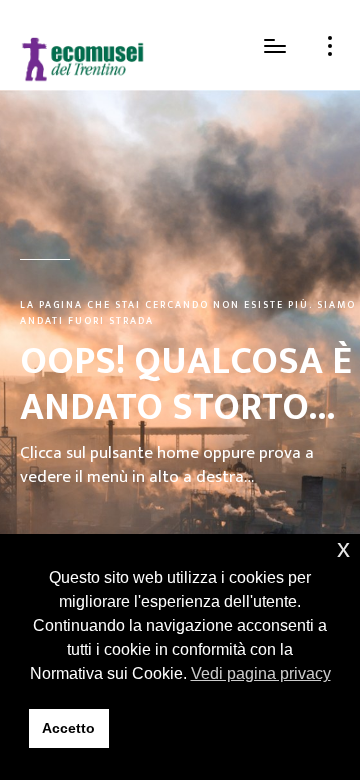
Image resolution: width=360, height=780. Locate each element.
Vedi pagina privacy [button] (261, 673)
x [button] (343, 548)
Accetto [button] (68, 728)
